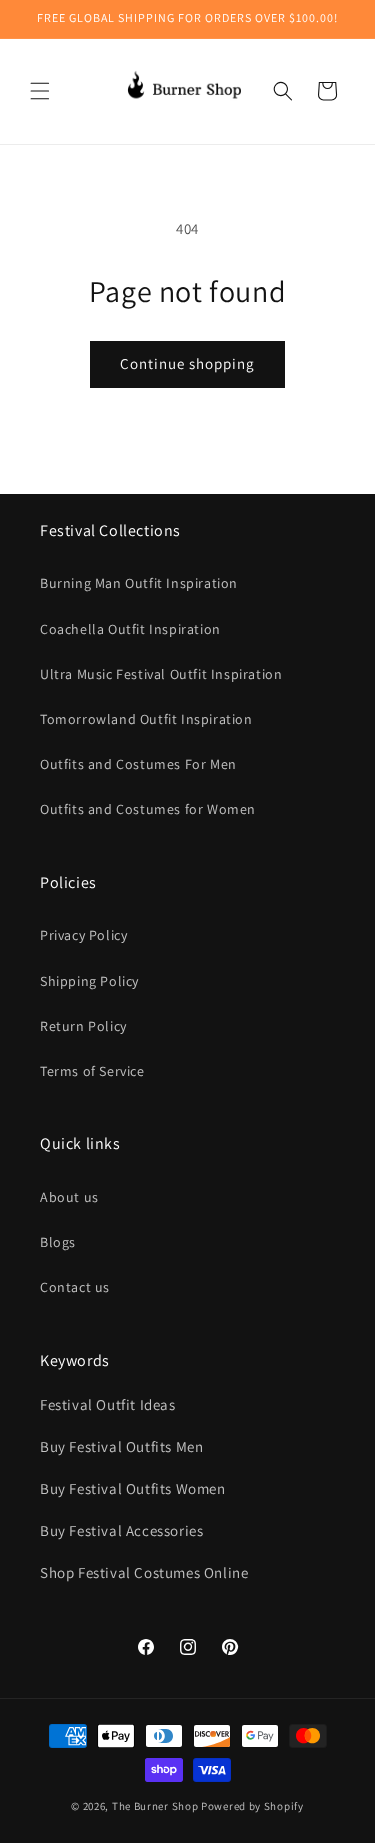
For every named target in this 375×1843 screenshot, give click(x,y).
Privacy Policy (83, 935)
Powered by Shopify (252, 1806)
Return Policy (83, 1026)
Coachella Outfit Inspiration (130, 629)
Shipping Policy (89, 981)
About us (69, 1197)
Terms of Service (92, 1071)
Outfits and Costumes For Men (138, 764)
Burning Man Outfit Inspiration (139, 583)
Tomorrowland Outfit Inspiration (146, 719)
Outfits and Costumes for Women (148, 809)
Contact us (75, 1287)
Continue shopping (187, 363)
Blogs (58, 1242)
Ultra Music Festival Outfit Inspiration (161, 674)
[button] (40, 91)
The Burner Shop (155, 1806)
